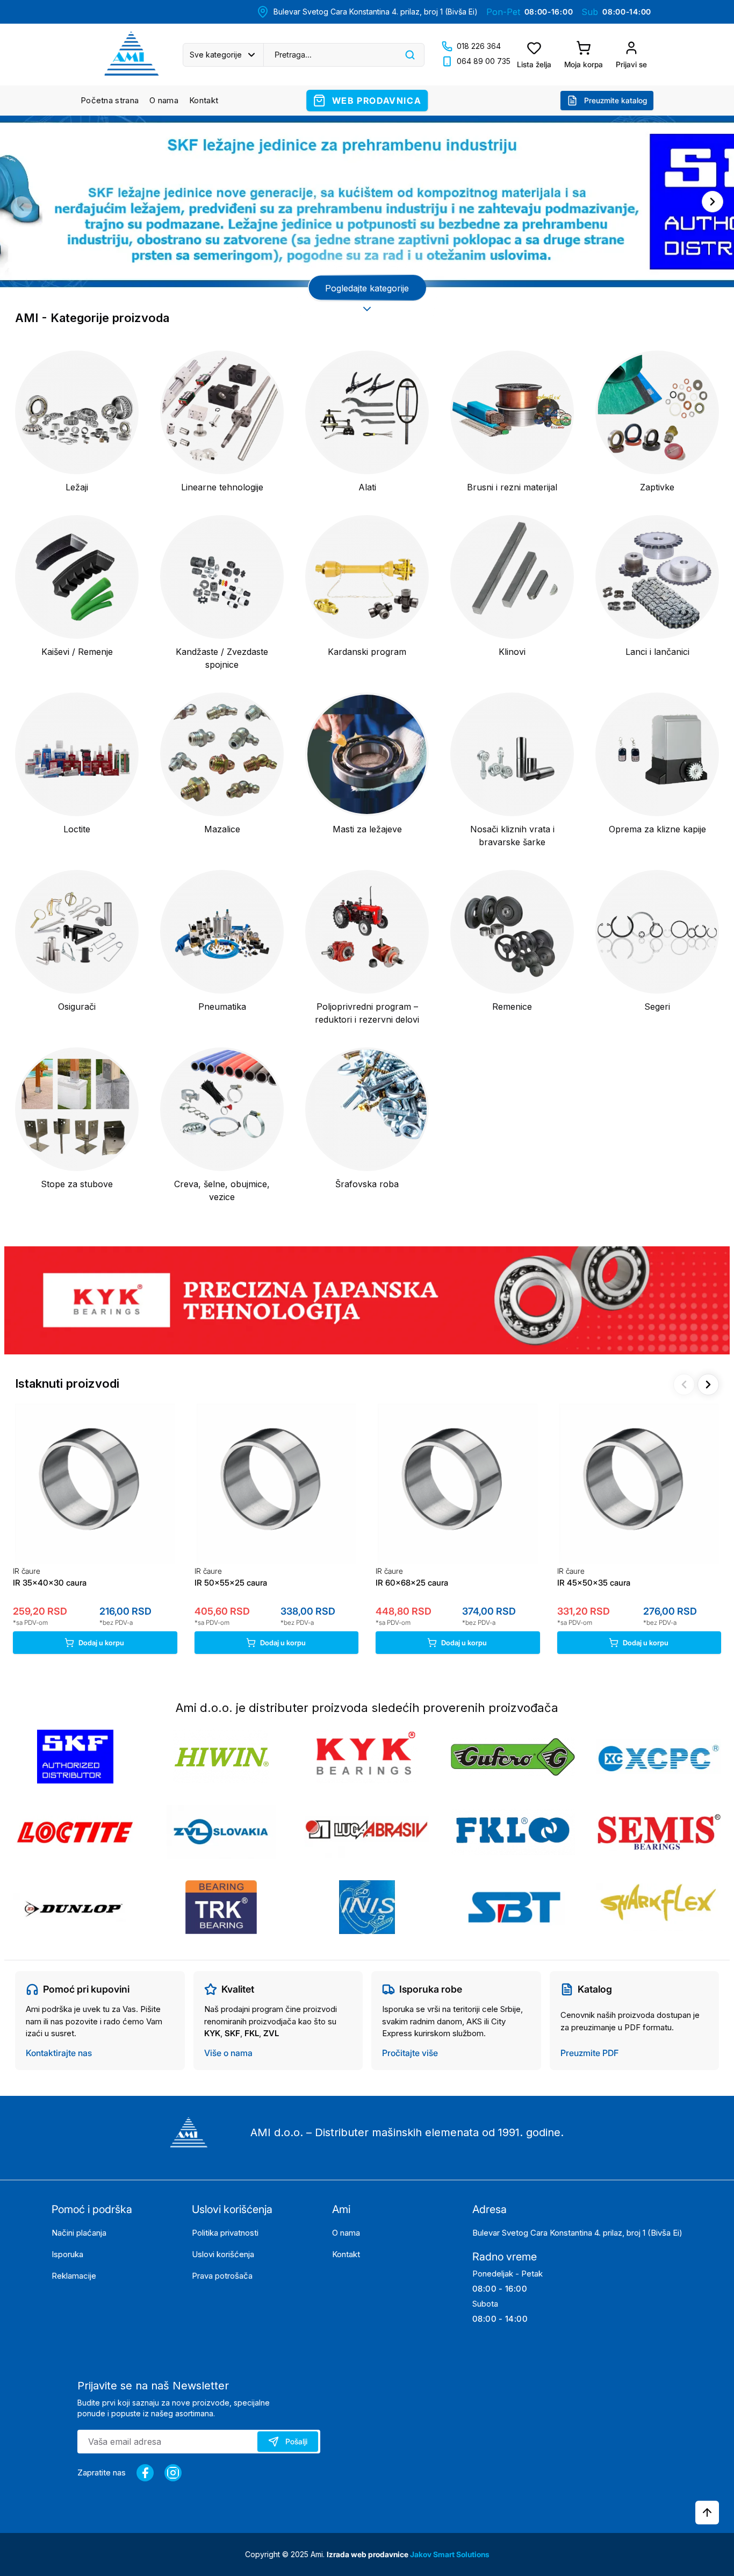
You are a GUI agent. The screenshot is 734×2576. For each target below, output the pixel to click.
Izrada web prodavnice (368, 2554)
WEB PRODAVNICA (377, 101)
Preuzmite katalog (616, 100)
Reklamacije (74, 2276)
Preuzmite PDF (589, 2053)
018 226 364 (479, 46)
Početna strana (110, 100)
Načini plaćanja (79, 2233)
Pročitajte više (410, 2053)
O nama (164, 100)
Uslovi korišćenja (223, 2254)
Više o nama (228, 2053)
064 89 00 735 (484, 61)
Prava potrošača (222, 2276)
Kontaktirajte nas (59, 2053)
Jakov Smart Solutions (450, 2554)
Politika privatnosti (225, 2233)
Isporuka (67, 2254)
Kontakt (204, 100)
